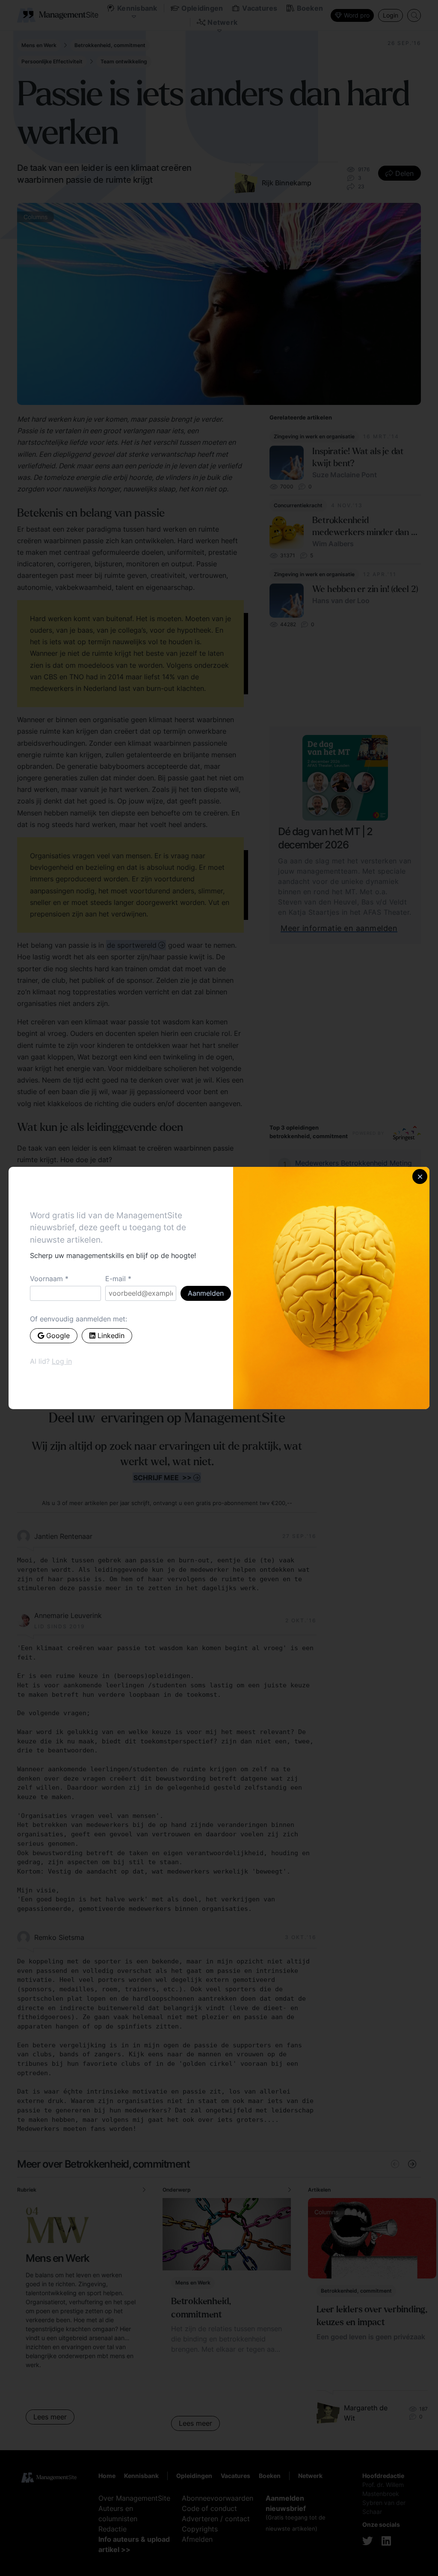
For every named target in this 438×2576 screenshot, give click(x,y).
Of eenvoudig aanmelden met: (78, 1319)
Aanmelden (206, 1293)
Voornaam (46, 1279)
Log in (62, 1361)
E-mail (115, 1279)
